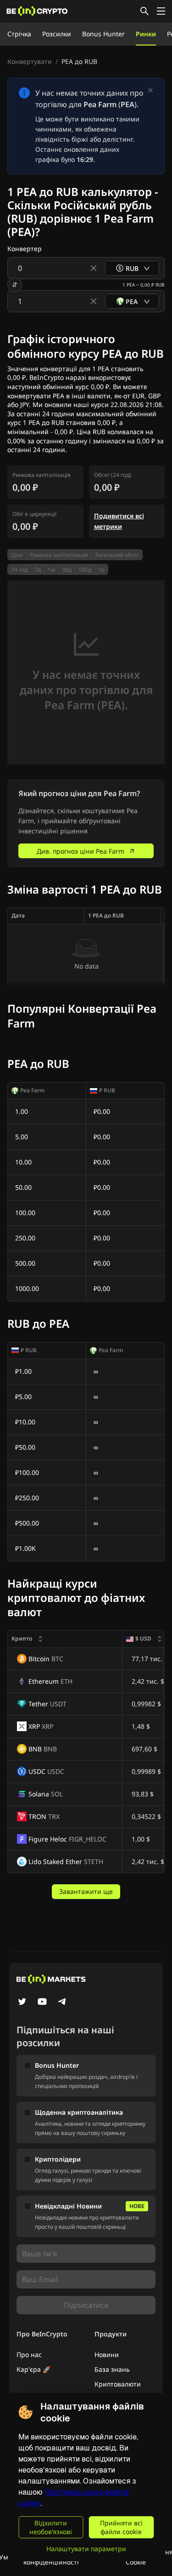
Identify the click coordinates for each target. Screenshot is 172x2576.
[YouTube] (42, 2002)
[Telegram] (62, 2002)
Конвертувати (30, 61)
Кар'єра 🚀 (33, 2369)
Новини (107, 2355)
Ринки (146, 34)
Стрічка (19, 34)
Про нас (29, 2355)
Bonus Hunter (103, 34)
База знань (112, 2369)
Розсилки (57, 34)
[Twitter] (22, 2002)
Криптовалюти (118, 2384)
